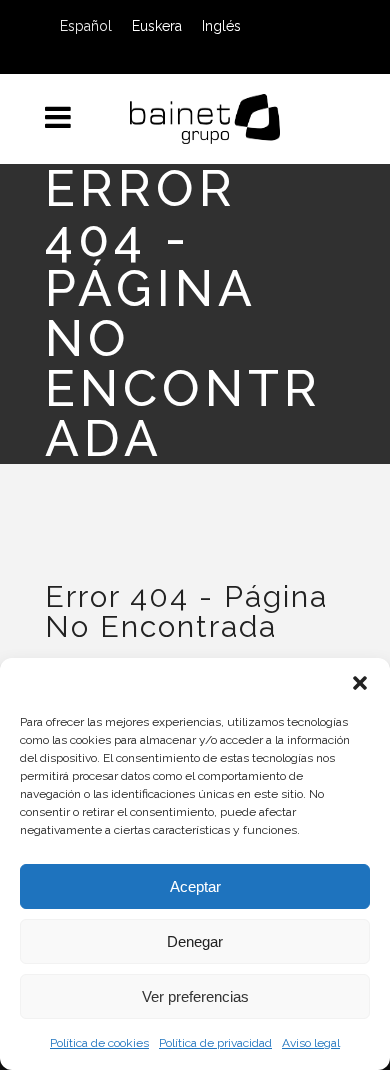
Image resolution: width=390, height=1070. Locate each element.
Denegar (195, 941)
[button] (360, 683)
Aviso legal (311, 1043)
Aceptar (195, 886)
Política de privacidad (215, 1043)
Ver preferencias (195, 996)
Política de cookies (99, 1043)
